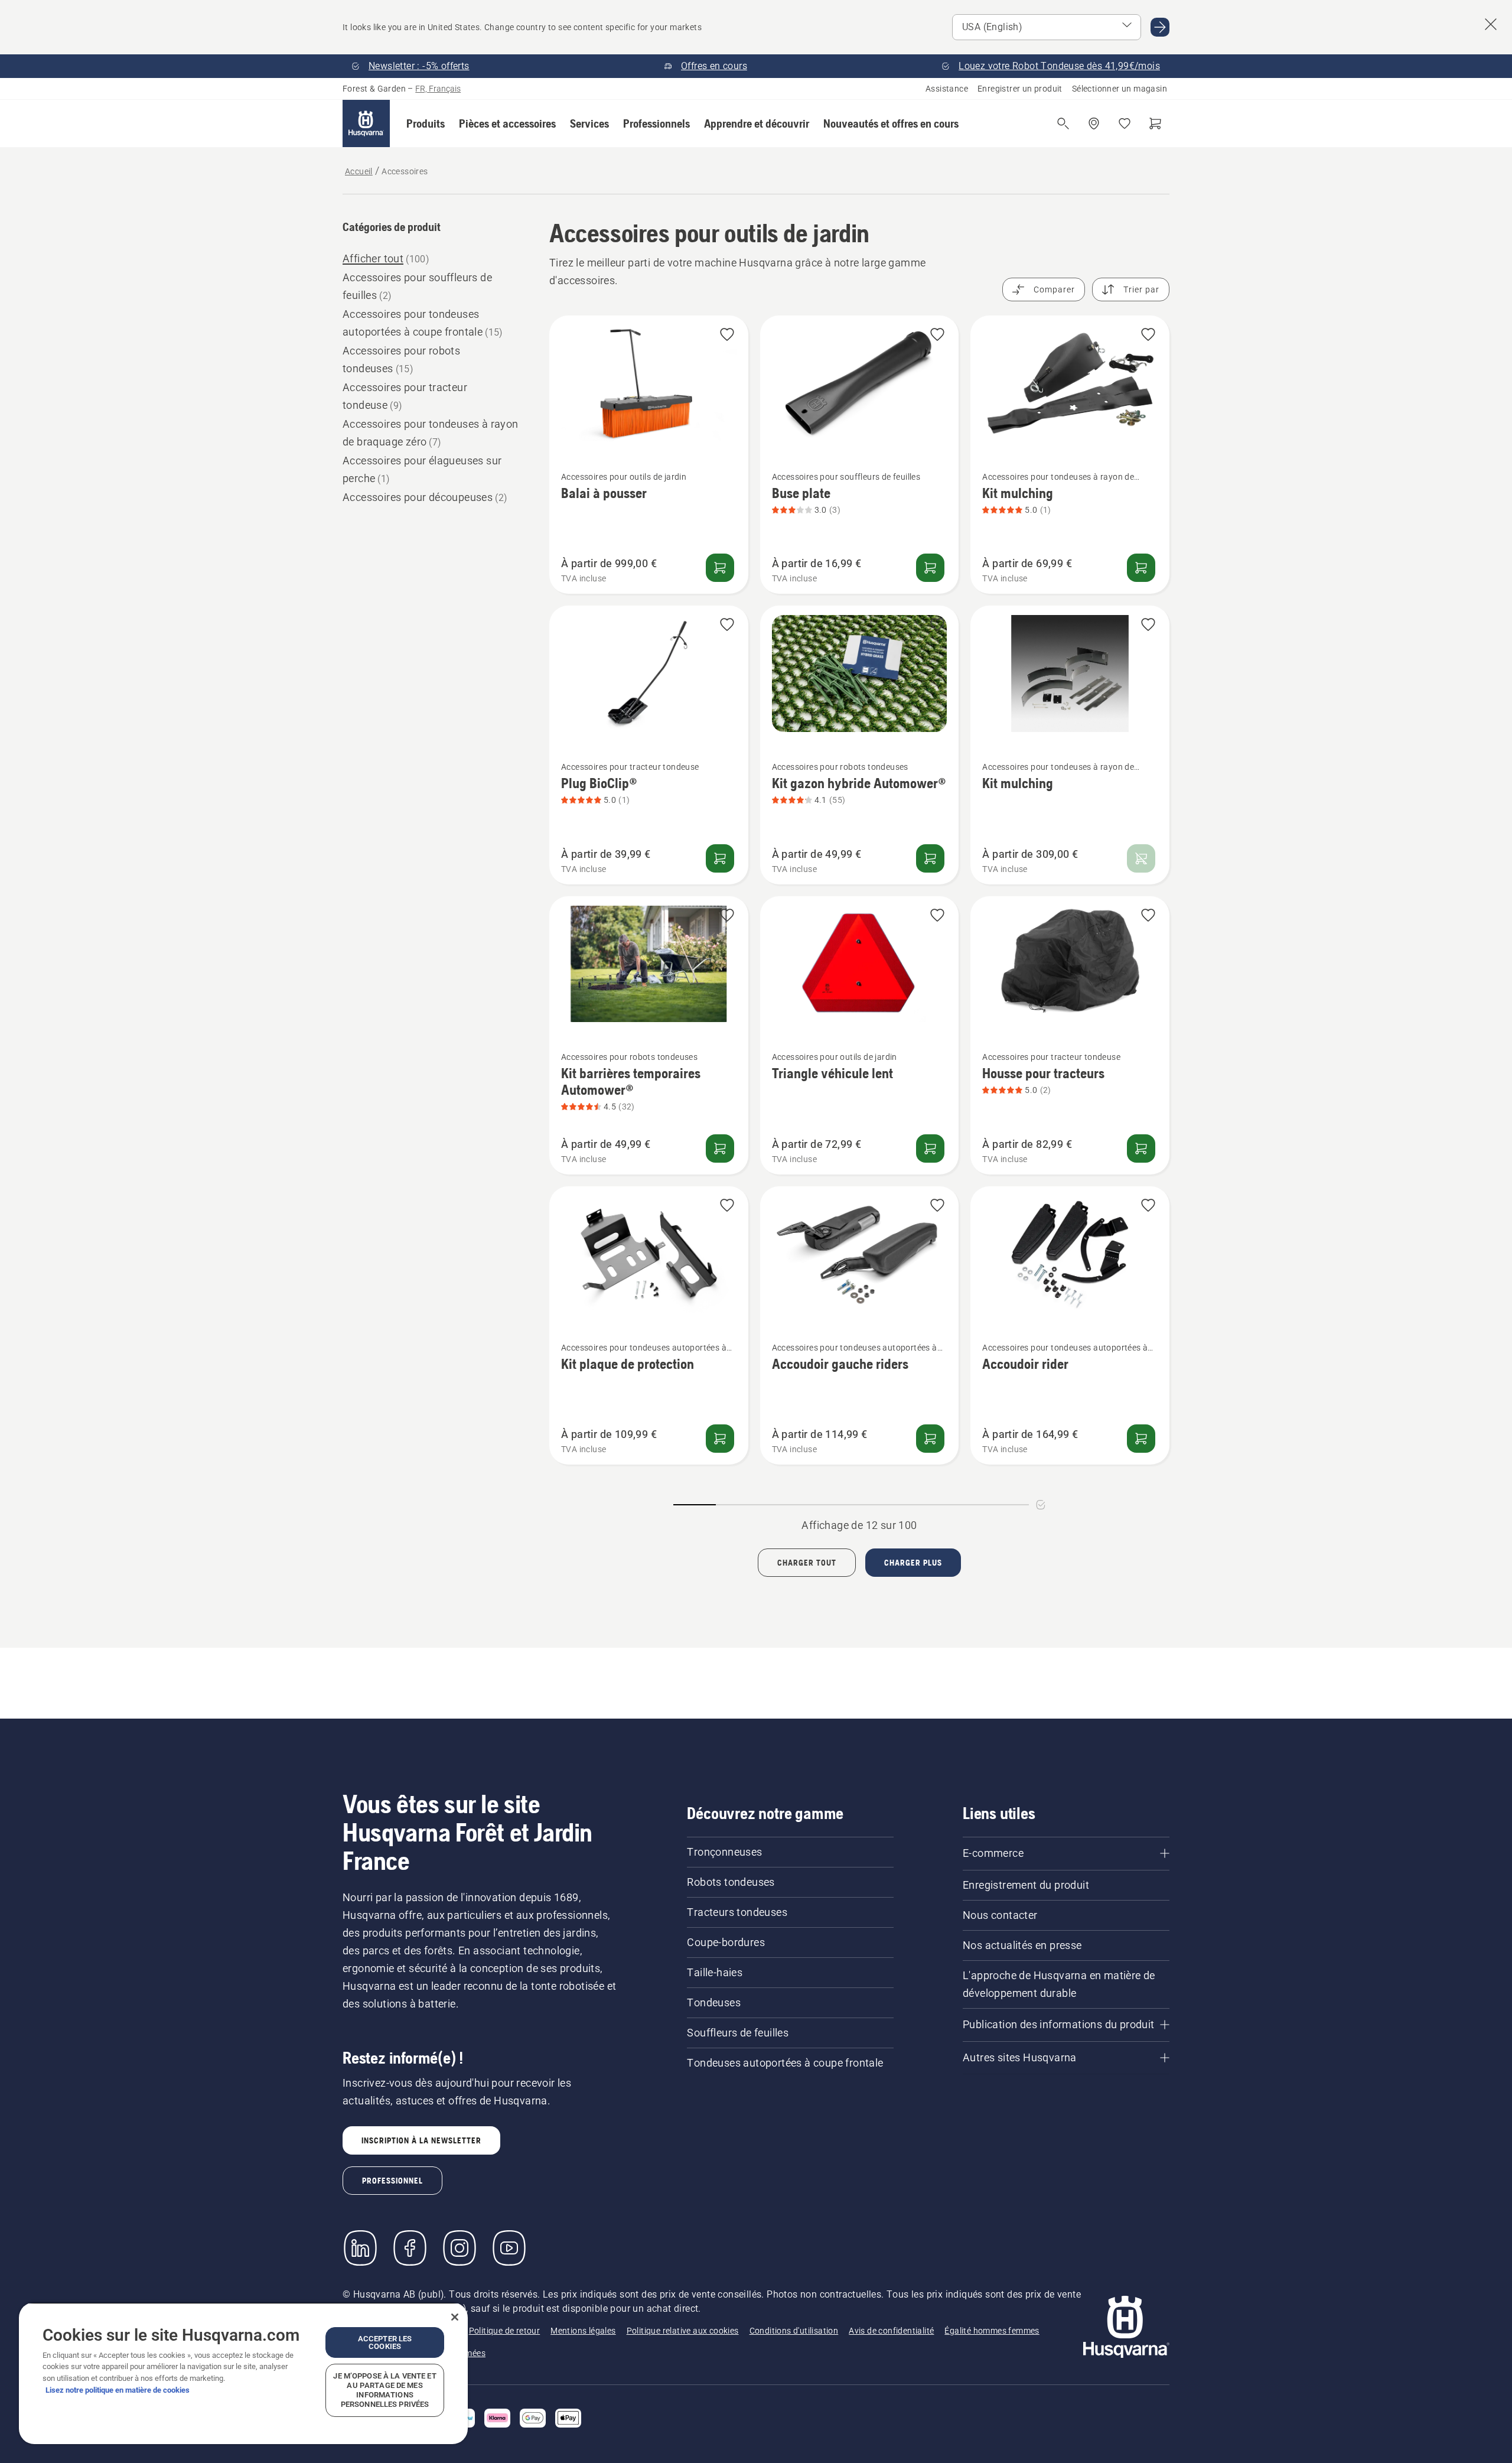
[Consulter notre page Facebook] (410, 2248)
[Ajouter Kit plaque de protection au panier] (720, 1439)
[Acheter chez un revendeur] (1094, 123)
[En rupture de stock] (1141, 858)
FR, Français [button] (438, 89)
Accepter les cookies (385, 2342)
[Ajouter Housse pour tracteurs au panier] (1141, 1148)
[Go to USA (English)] (1160, 27)
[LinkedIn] (360, 2248)
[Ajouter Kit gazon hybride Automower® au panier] (930, 858)
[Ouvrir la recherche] (1063, 123)
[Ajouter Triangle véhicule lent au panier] (930, 1148)
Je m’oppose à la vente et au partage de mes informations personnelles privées (384, 2390)
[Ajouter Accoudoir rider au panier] (1141, 1439)
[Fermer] (455, 2317)
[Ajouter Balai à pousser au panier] (720, 568)
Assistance (947, 89)
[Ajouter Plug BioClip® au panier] (720, 858)
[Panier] (1155, 123)
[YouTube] (509, 2248)
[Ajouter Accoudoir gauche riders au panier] (930, 1439)
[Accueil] (366, 123)
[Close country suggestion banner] (1491, 24)
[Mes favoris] (1125, 123)
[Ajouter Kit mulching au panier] (1141, 568)
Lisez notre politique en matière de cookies (118, 2390)
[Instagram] (460, 2248)
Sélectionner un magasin (1120, 89)
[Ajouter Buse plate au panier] (930, 568)
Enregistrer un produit (1020, 89)
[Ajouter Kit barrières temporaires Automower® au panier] (720, 1148)
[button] (426, 123)
